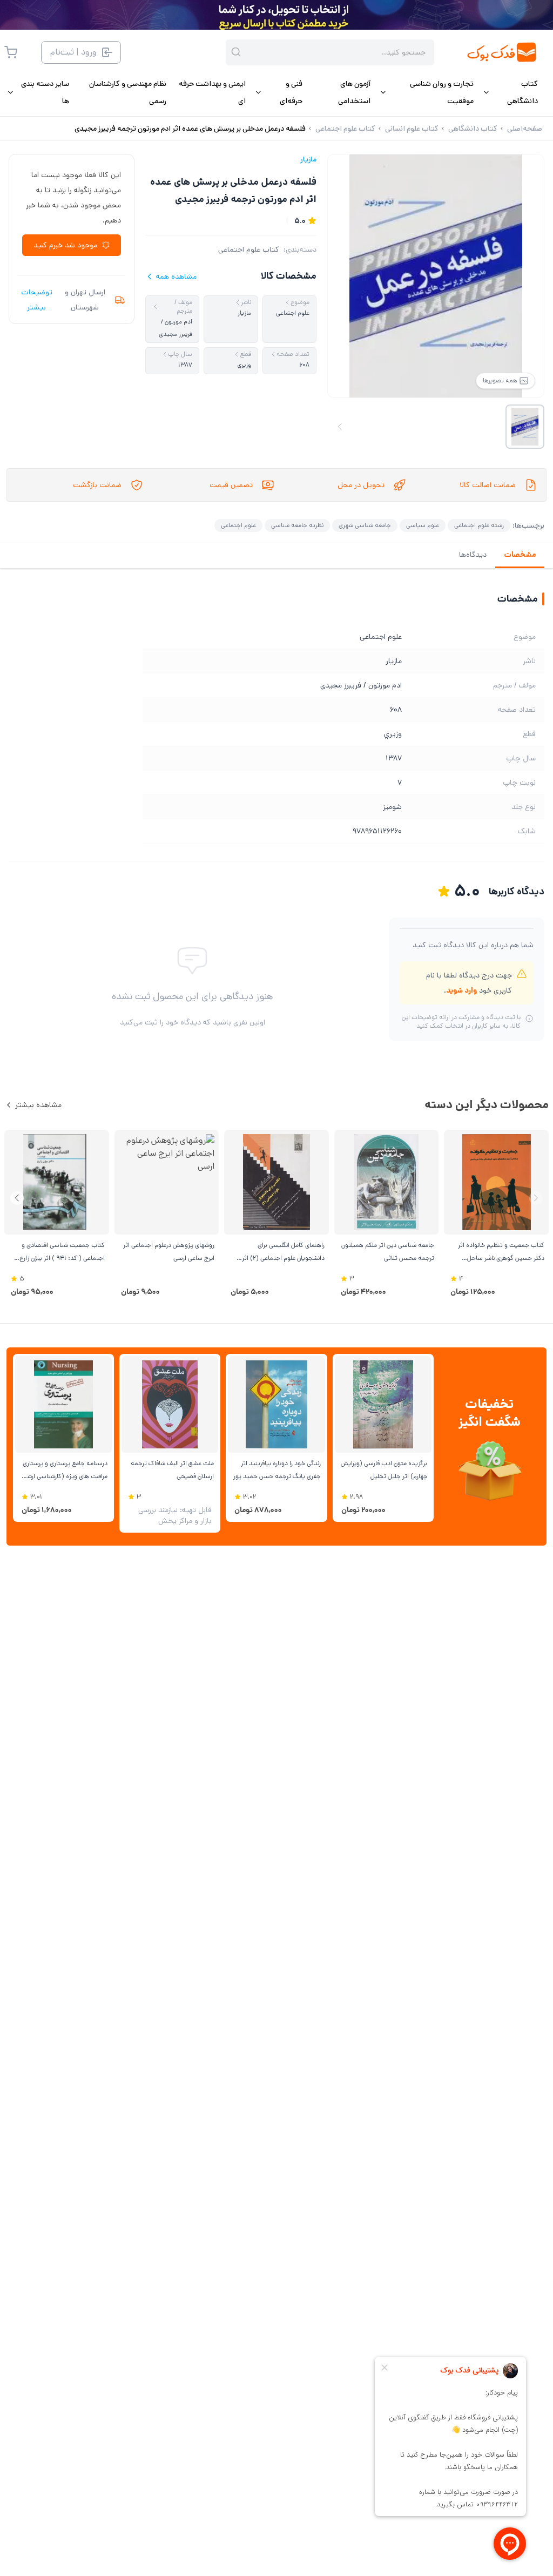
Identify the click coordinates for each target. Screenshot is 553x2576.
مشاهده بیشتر (38, 1105)
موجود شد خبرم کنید (65, 245)
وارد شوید (461, 990)
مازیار (308, 159)
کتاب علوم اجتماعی (249, 249)
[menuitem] (510, 92)
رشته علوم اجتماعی (479, 525)
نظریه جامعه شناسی (297, 525)
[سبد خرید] (11, 52)
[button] (17, 1198)
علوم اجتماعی (238, 525)
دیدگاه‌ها (473, 555)
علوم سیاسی (423, 525)
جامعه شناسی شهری (365, 525)
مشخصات (520, 555)
